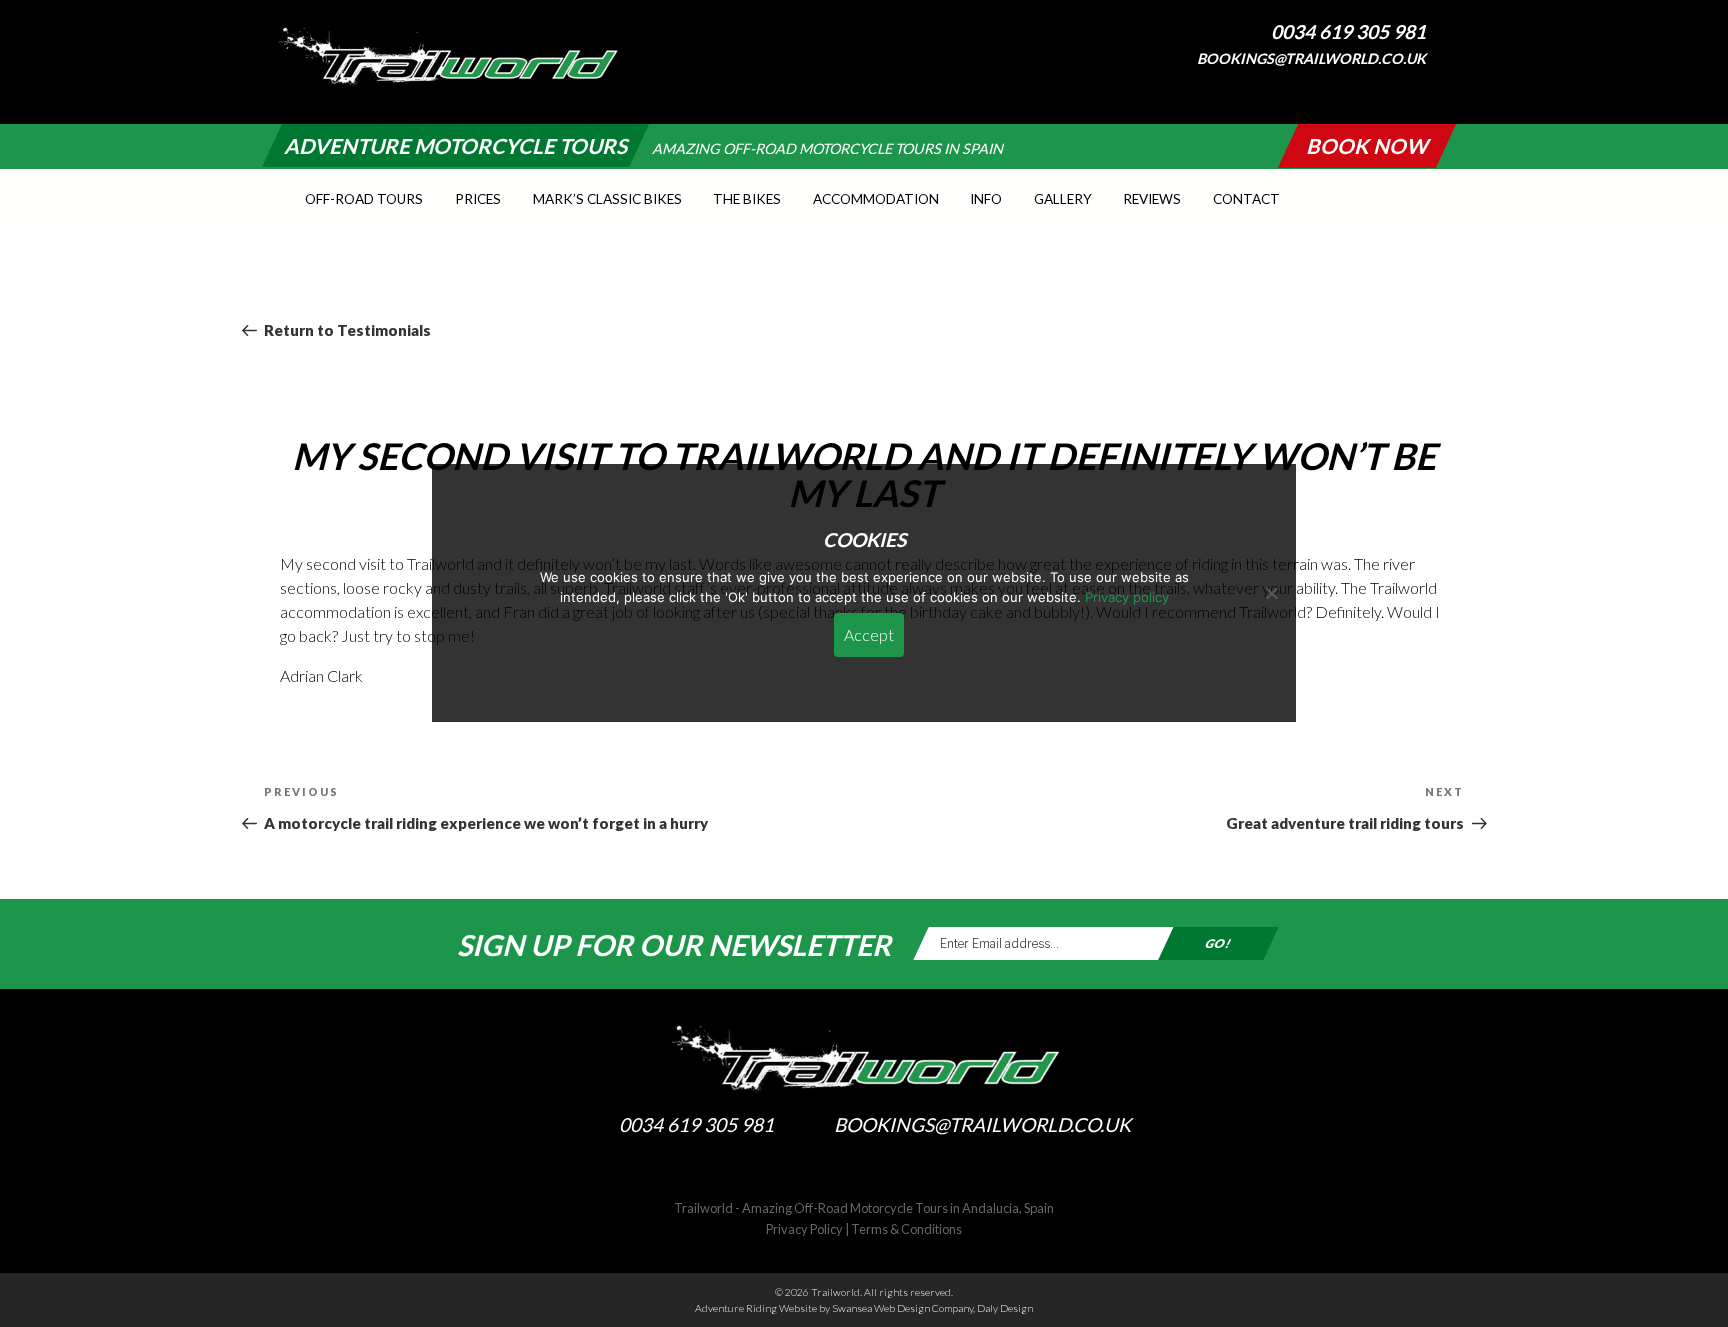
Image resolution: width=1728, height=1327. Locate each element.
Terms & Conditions (906, 1229)
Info (986, 199)
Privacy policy (1127, 597)
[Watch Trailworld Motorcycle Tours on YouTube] (1448, 87)
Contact (1246, 199)
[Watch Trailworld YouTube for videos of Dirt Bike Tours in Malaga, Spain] (904, 1172)
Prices (478, 199)
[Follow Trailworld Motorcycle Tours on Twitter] (1427, 87)
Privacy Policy (804, 1229)
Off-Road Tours (364, 199)
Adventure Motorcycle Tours (455, 145)
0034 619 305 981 (1348, 31)
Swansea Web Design (881, 1308)
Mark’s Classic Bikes (607, 199)
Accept (869, 634)
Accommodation (876, 199)
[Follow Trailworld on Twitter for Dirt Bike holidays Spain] (864, 1172)
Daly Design (1005, 1308)
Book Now (1367, 145)
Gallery (1063, 199)
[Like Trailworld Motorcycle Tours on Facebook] (1406, 87)
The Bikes (747, 199)
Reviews (1152, 199)
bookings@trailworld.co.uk (1311, 58)
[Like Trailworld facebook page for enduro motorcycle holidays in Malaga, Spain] (824, 1172)
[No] (1271, 593)
